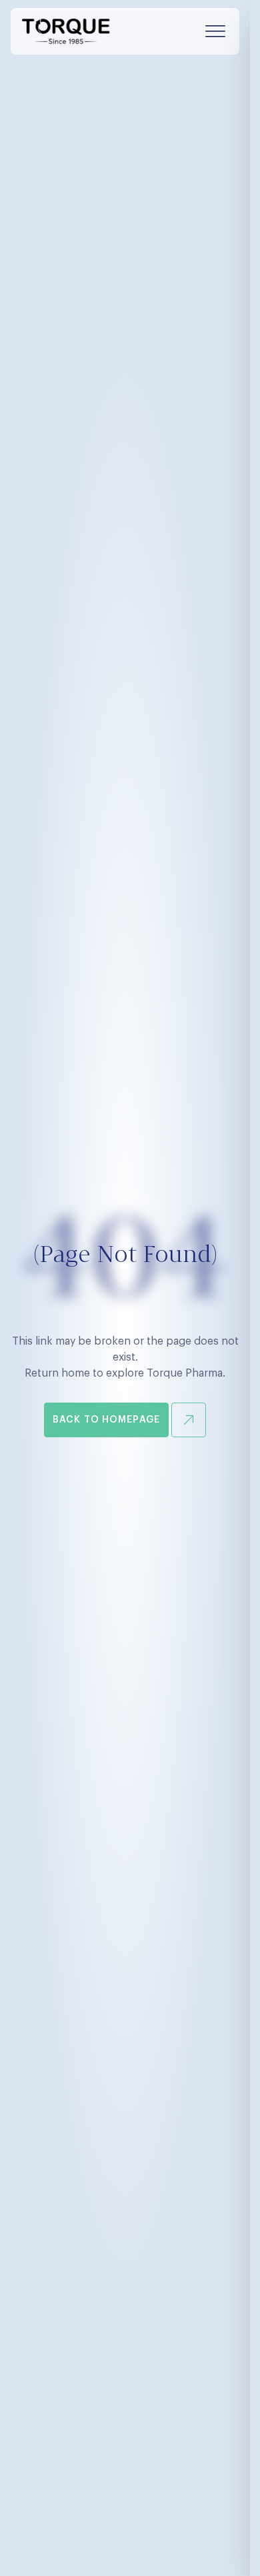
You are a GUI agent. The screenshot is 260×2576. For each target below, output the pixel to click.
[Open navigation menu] (215, 31)
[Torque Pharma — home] (66, 31)
